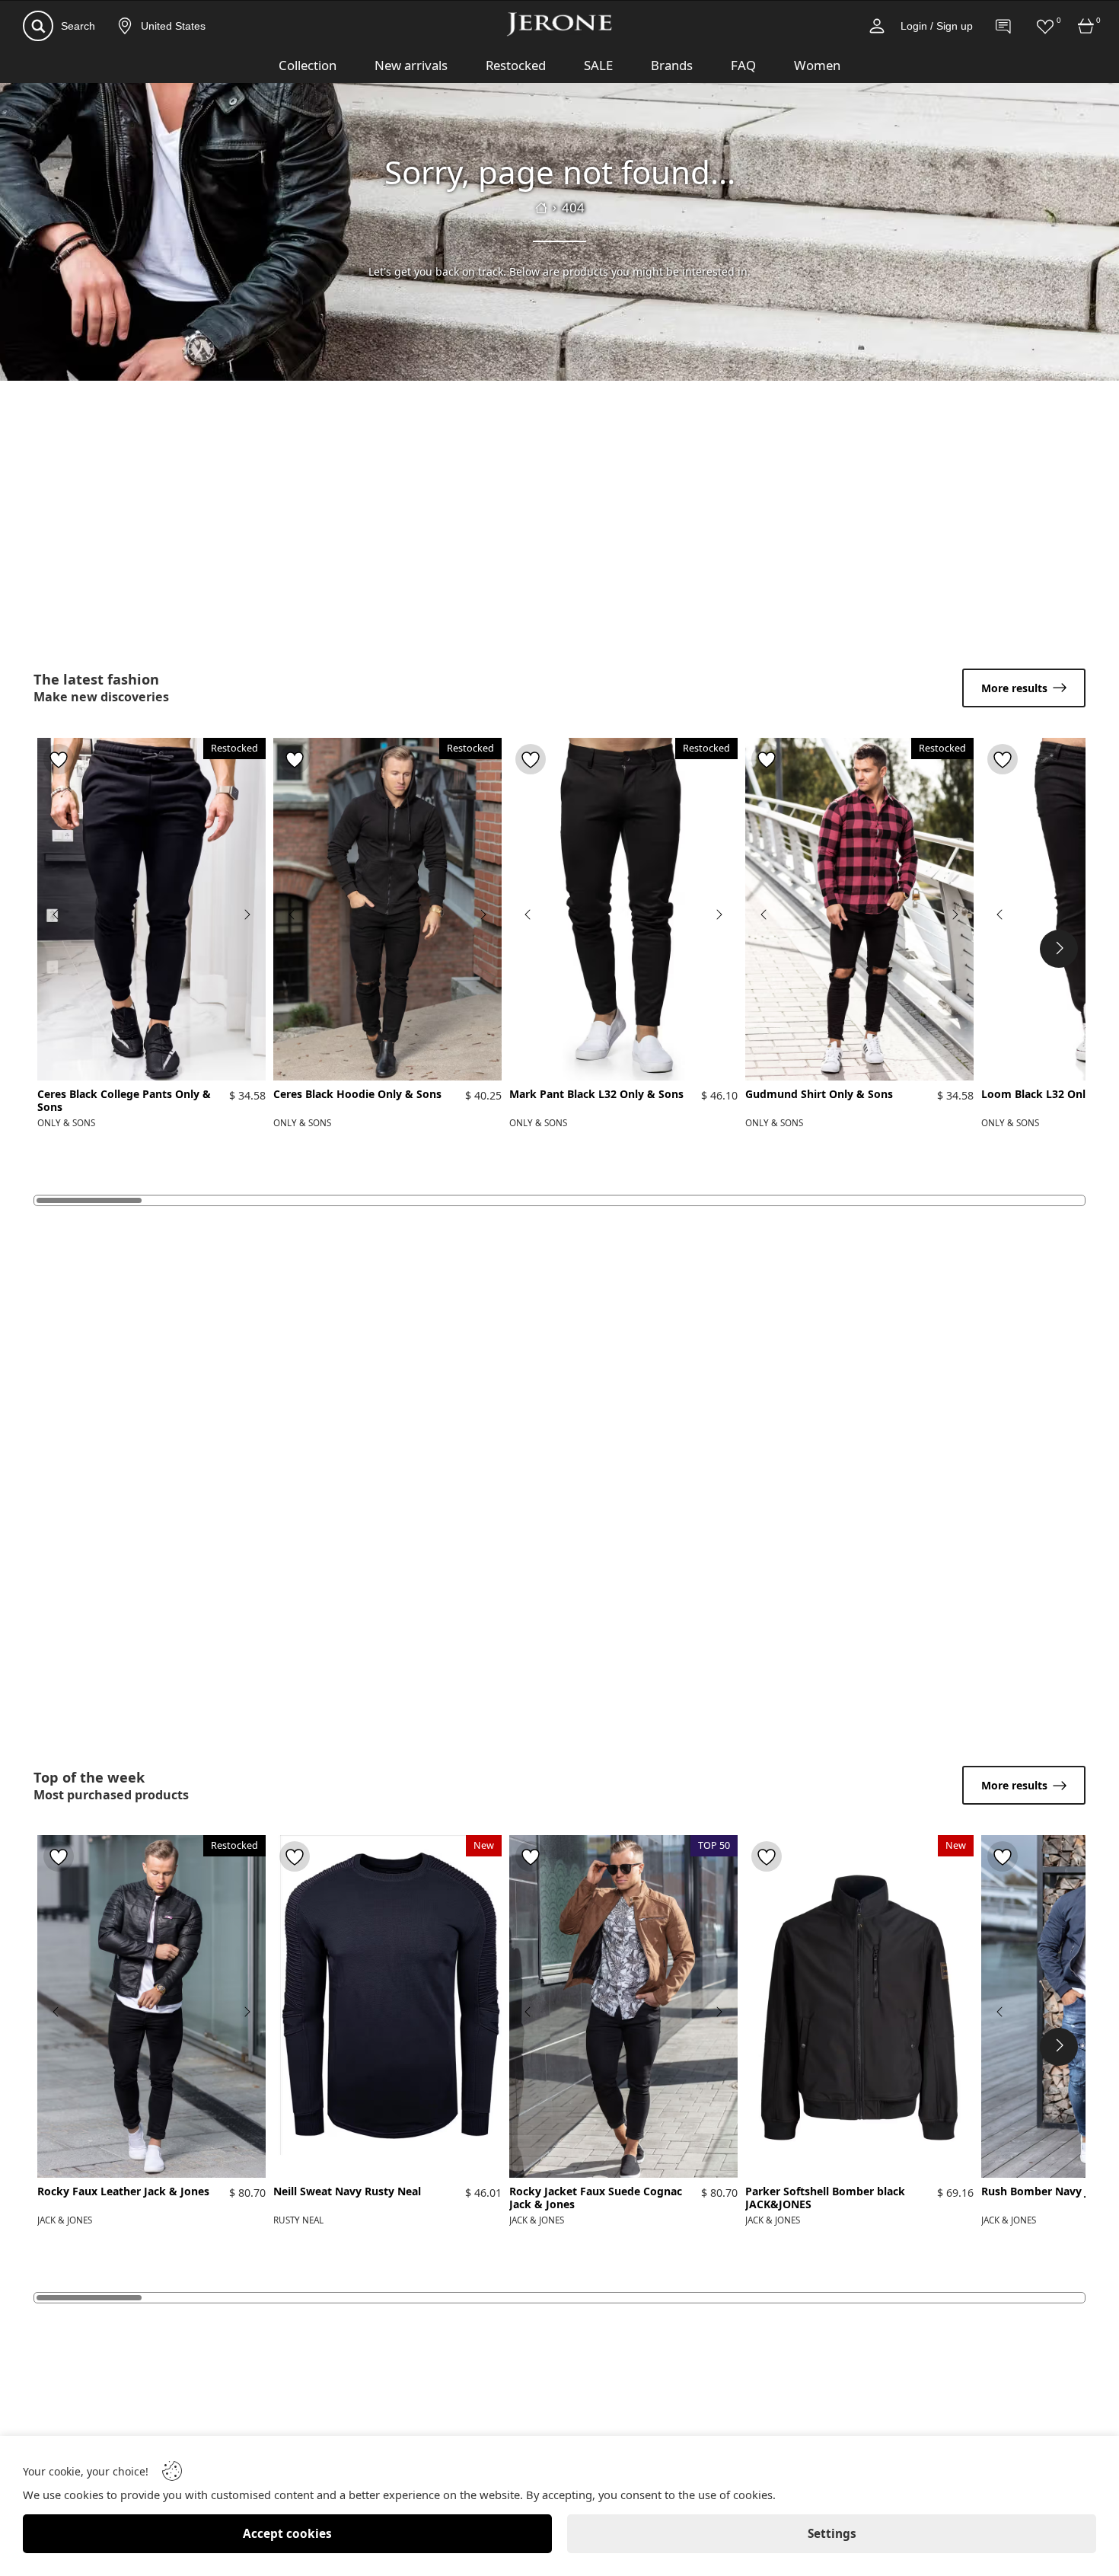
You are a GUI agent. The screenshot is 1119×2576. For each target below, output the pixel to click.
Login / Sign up (937, 26)
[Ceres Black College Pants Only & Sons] (151, 909)
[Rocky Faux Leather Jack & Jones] (151, 2006)
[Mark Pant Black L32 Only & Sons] (623, 909)
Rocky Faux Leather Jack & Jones (123, 2192)
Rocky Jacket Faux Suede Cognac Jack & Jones (596, 2198)
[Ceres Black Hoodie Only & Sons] (387, 909)
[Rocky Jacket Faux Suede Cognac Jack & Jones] (623, 2006)
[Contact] (1004, 26)
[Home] (541, 208)
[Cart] (1086, 26)
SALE (598, 65)
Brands (672, 65)
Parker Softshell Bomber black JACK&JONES (825, 2198)
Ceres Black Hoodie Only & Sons (357, 1095)
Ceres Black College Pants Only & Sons (124, 1101)
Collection (308, 65)
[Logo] (559, 24)
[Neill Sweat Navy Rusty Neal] (387, 2006)
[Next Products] (1059, 949)
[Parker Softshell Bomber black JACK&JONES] (859, 2006)
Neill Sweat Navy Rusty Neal (347, 2192)
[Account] (877, 26)
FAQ (743, 65)
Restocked (516, 65)
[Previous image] (56, 915)
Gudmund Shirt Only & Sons (819, 1095)
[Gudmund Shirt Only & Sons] (859, 909)
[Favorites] (1045, 26)
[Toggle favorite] (59, 759)
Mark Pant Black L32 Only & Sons (596, 1095)
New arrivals (411, 65)
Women (817, 65)
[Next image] (247, 915)
